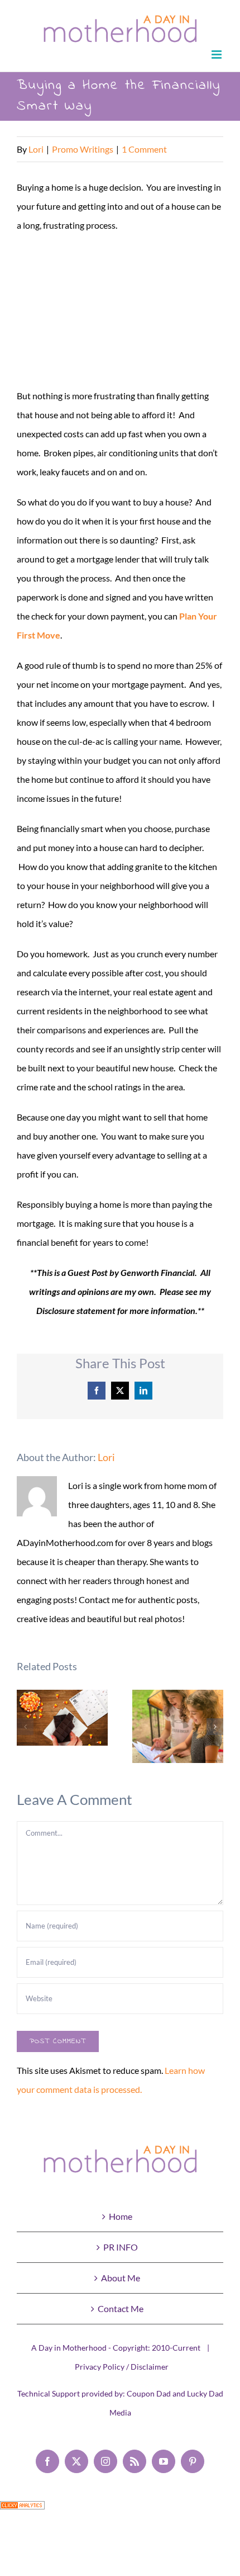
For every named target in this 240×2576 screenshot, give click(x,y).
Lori (36, 149)
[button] (25, 1727)
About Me (121, 2278)
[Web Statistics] (22, 2510)
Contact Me (121, 2308)
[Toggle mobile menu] (217, 55)
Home (121, 2216)
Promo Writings (83, 149)
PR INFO (121, 2247)
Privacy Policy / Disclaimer (122, 2367)
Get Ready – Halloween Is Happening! (62, 1718)
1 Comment (144, 149)
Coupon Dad (149, 2393)
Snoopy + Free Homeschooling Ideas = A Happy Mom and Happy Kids (178, 1726)
